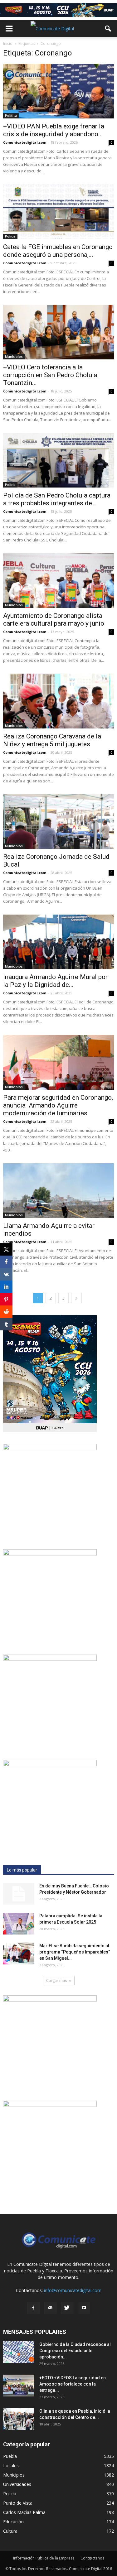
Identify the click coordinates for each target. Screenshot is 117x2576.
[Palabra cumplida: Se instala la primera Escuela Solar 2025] (19, 1924)
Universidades (17, 2484)
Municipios (14, 357)
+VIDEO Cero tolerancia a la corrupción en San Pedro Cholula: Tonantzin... (51, 375)
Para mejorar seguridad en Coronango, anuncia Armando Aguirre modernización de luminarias (58, 1105)
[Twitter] (67, 2308)
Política (11, 116)
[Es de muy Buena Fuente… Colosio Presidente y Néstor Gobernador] (19, 1894)
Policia (10, 236)
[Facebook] (33, 2308)
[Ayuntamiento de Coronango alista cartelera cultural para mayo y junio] (58, 581)
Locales (11, 2465)
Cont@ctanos (92, 2558)
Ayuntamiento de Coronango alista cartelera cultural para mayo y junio (54, 620)
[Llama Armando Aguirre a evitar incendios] (58, 1191)
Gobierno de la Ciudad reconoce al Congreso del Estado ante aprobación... (75, 2351)
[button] (108, 29)
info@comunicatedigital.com (73, 2290)
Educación (13, 2522)
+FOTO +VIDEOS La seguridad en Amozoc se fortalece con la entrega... (73, 2384)
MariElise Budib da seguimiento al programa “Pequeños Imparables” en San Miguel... (75, 1952)
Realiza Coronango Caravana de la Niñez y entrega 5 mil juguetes (52, 740)
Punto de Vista (18, 2503)
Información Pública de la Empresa (44, 2558)
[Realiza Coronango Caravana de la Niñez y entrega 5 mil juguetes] (58, 701)
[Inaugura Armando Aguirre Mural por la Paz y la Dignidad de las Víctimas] (58, 942)
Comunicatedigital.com (25, 142)
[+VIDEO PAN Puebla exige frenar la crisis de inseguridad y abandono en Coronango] (58, 91)
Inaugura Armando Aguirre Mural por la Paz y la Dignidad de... (55, 981)
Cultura (10, 2531)
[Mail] (50, 2308)
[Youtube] (84, 2308)
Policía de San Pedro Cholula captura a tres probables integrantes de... (57, 499)
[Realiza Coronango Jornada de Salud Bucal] (58, 822)
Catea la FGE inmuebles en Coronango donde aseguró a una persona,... (58, 251)
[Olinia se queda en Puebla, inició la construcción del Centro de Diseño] (19, 2419)
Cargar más (56, 1980)
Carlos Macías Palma (24, 2512)
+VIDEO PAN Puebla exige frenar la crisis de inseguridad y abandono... (54, 130)
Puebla (10, 2456)
